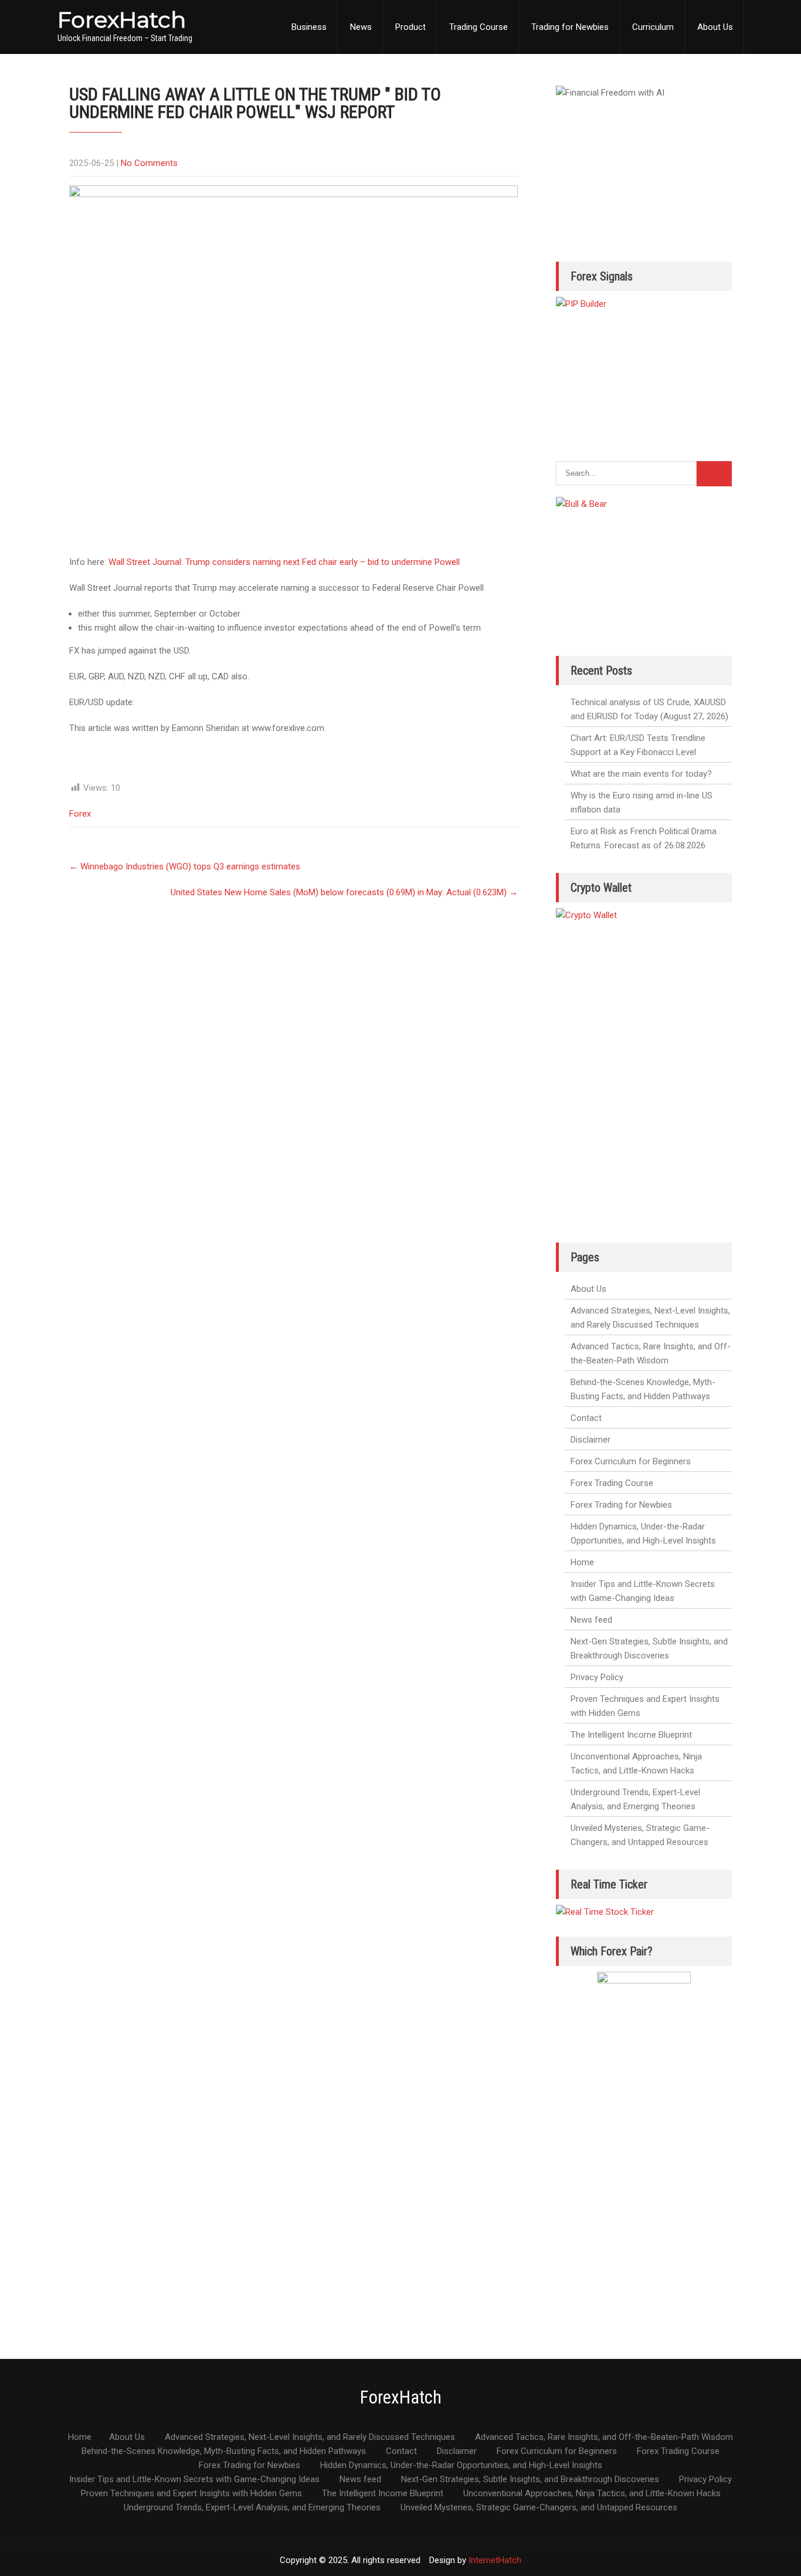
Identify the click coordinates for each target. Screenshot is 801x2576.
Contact (586, 1418)
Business (309, 27)
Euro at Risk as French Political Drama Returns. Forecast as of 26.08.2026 (644, 838)
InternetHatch (495, 2560)
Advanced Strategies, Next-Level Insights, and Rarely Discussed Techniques (650, 1318)
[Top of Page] (768, 2551)
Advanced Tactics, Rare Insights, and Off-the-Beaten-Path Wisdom (651, 1353)
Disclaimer (590, 1440)
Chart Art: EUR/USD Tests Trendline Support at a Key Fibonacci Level (638, 745)
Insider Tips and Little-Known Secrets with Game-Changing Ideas (643, 1591)
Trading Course (478, 27)
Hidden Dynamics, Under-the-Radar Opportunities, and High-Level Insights (643, 1534)
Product (410, 27)
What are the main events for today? (641, 774)
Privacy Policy (597, 1677)
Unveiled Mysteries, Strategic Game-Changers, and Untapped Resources (640, 1835)
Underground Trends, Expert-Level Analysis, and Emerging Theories (635, 1799)
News (361, 27)
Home (582, 1562)
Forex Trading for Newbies (621, 1505)
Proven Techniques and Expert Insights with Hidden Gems (645, 1706)
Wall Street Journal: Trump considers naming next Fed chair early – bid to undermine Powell (284, 562)
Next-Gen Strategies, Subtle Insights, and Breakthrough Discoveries (649, 1648)
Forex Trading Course (612, 1483)
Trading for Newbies (570, 27)
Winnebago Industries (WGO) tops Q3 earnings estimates (185, 866)
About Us (715, 27)
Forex (80, 814)
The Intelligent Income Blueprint (631, 1735)
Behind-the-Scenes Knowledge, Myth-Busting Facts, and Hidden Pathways (643, 1389)
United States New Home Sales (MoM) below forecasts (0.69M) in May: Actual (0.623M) (344, 892)
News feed (591, 1620)
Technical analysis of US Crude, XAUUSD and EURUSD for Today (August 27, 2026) (649, 709)
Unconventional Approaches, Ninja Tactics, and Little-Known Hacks (636, 1763)
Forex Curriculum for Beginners (631, 1461)
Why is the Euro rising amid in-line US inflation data (642, 803)
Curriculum (653, 27)
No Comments (149, 163)
